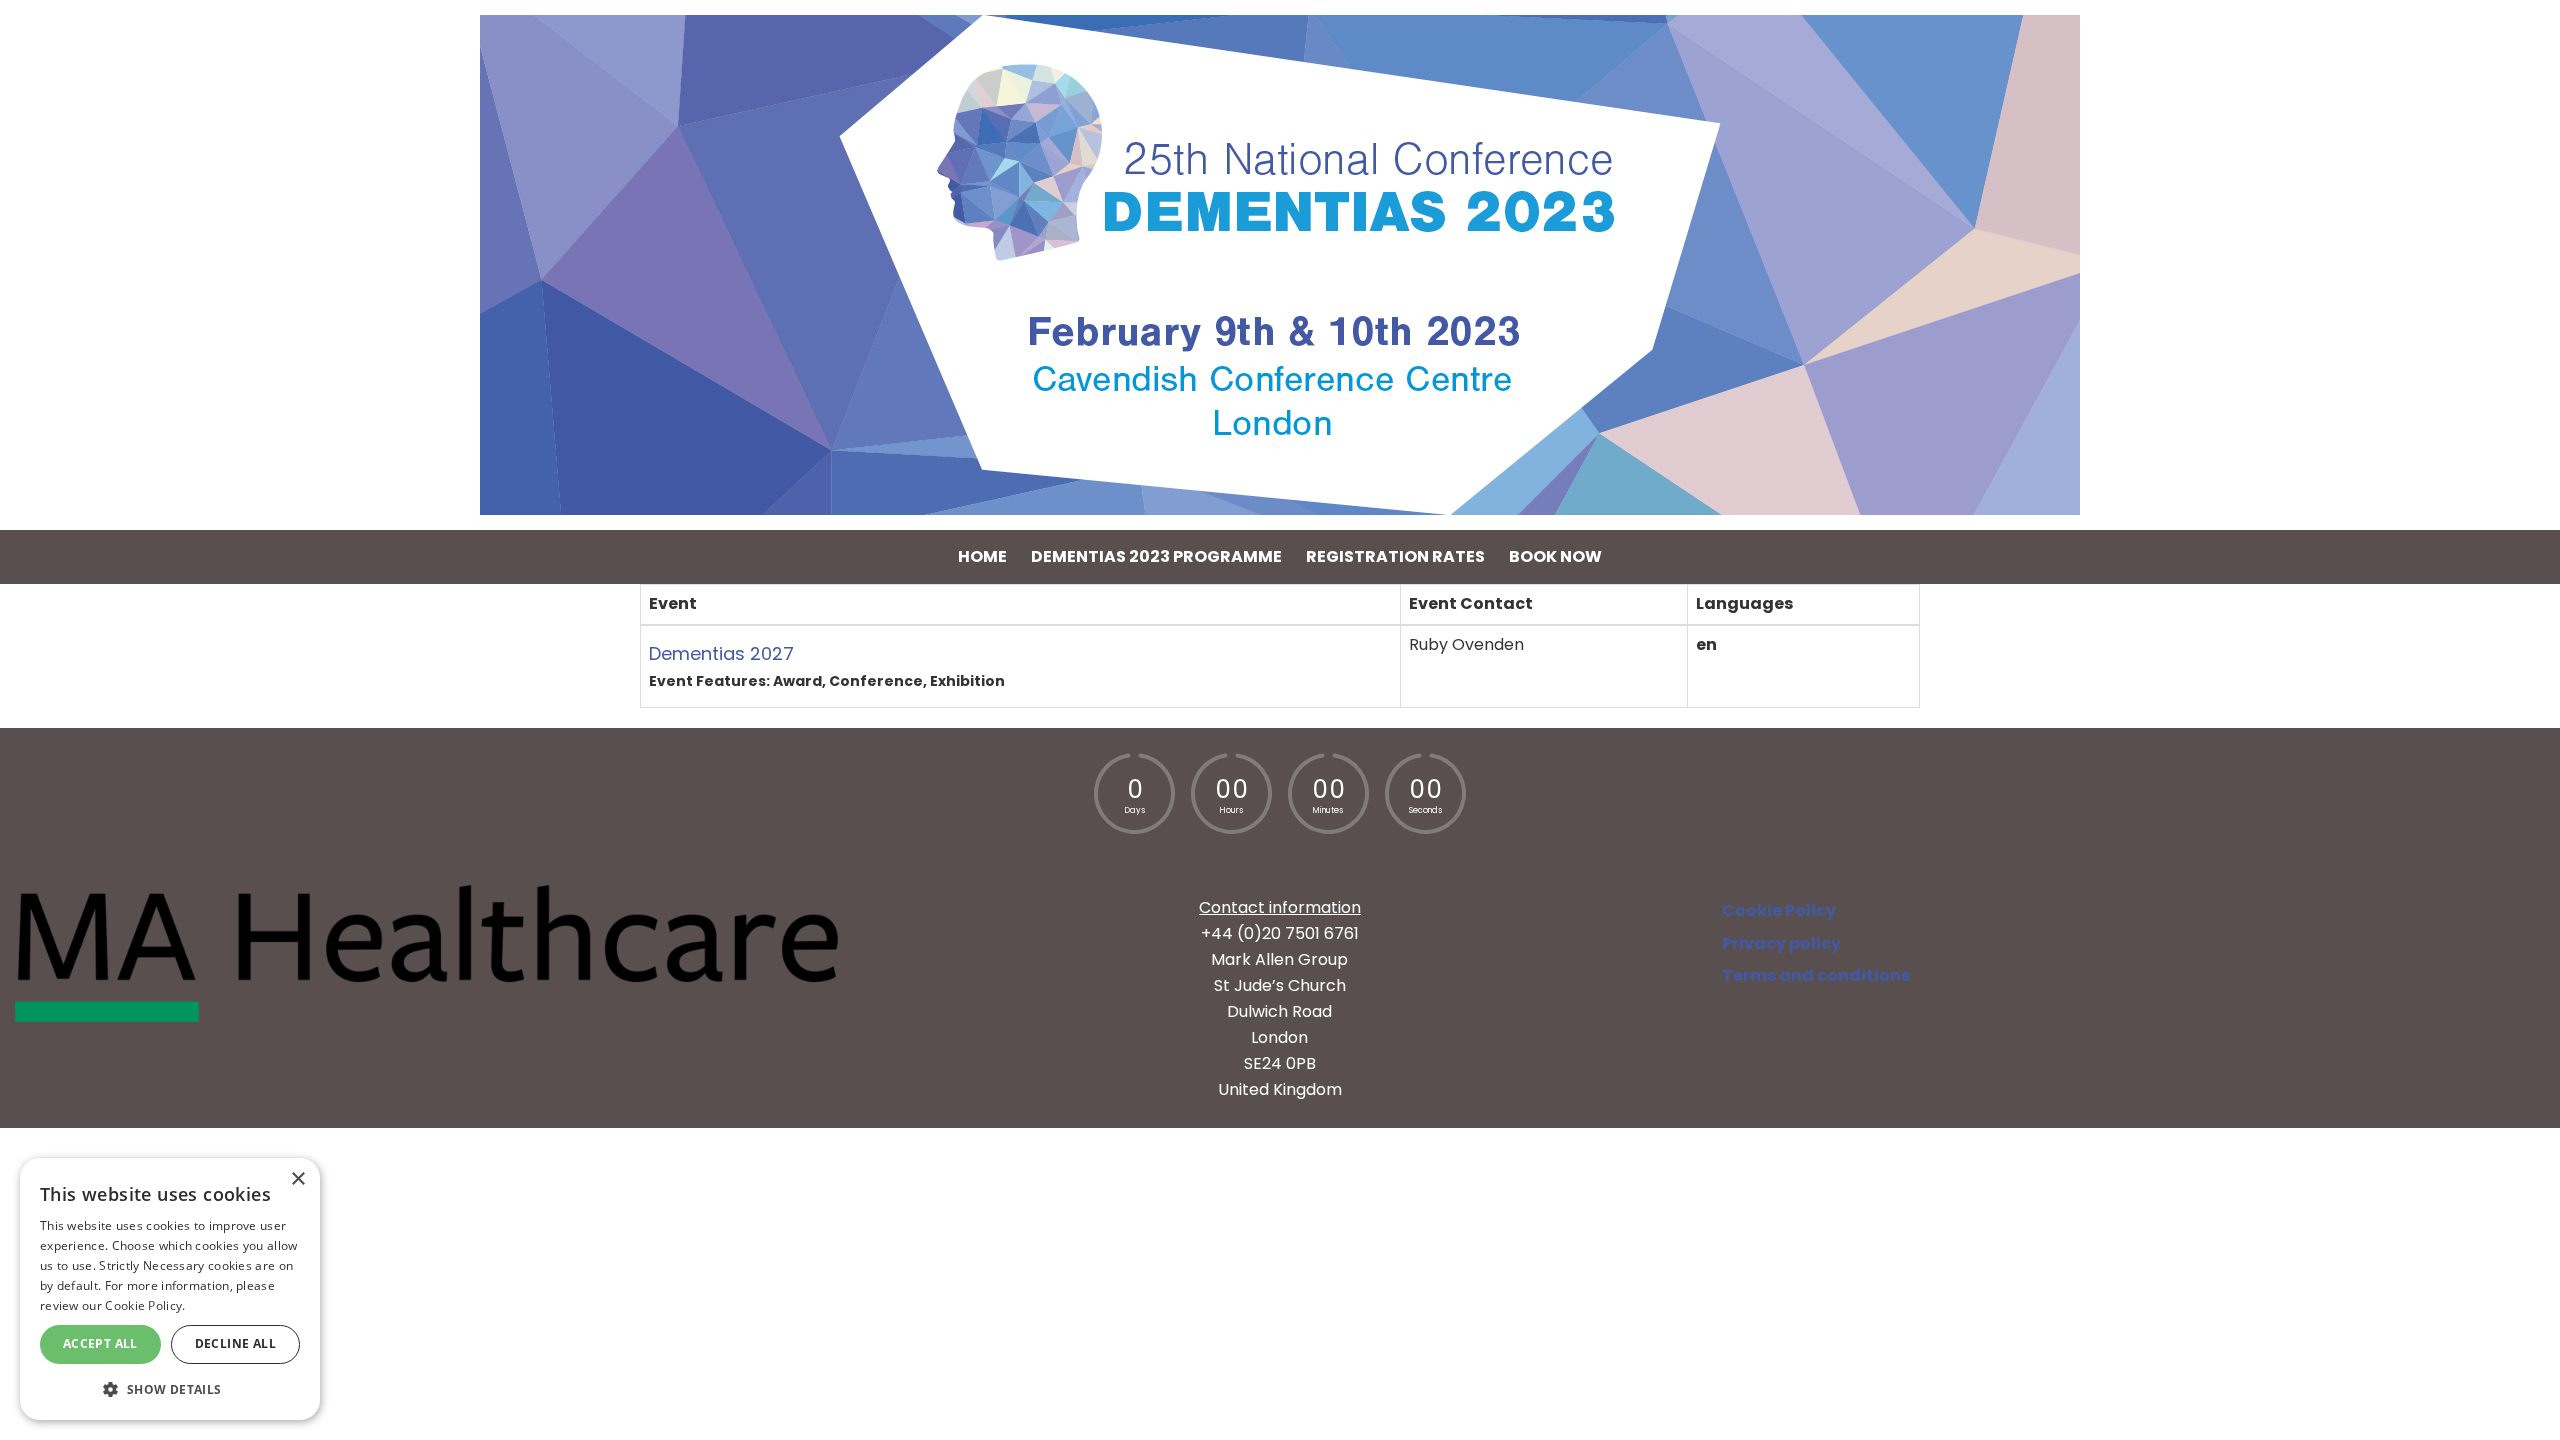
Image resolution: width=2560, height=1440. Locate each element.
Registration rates (1395, 556)
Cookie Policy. (145, 1305)
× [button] (297, 1179)
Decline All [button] (235, 1343)
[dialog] (170, 1289)
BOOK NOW (1555, 556)
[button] (170, 1388)
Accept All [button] (100, 1343)
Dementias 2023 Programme (1156, 556)
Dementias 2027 (721, 653)
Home (982, 556)
